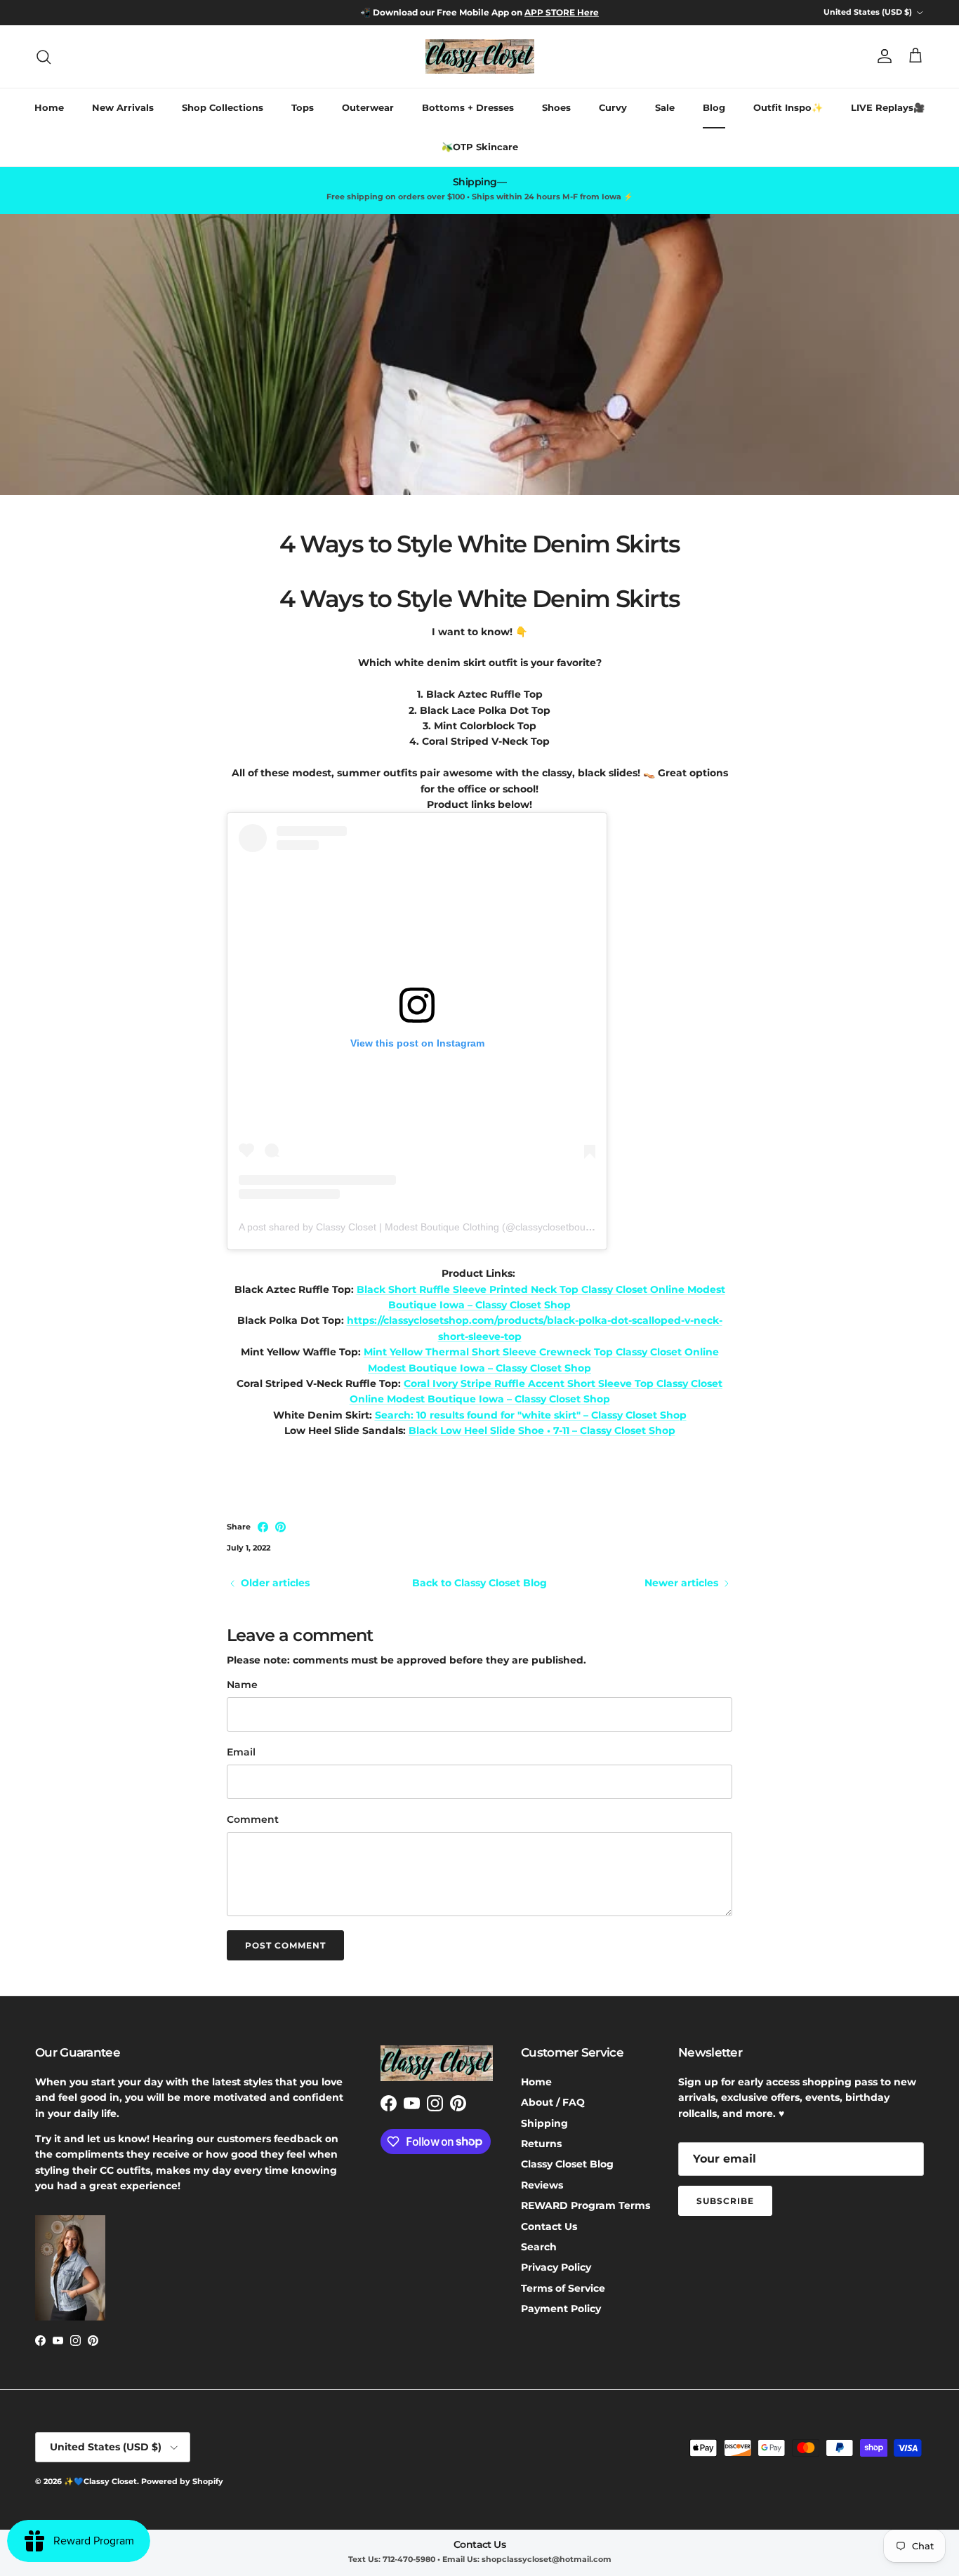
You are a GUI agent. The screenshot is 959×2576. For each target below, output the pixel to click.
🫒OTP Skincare (480, 147)
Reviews (542, 2185)
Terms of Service (563, 2288)
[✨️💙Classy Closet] (480, 57)
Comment (253, 1819)
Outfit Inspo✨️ (788, 107)
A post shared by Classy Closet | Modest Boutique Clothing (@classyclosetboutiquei (424, 1227)
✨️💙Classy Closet (100, 2481)
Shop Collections (223, 107)
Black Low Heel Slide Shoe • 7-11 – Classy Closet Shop (542, 1430)
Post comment (285, 1945)
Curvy (613, 107)
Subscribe (725, 2201)
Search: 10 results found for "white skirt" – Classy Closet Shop (531, 1415)
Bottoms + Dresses (468, 107)
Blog (714, 107)
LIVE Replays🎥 (888, 107)
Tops (303, 107)
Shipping (544, 2123)
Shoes (556, 107)
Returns (541, 2144)
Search (539, 2247)
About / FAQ (553, 2102)
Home (49, 107)
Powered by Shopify (182, 2481)
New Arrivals (123, 107)
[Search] (44, 57)
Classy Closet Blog (567, 2164)
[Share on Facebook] (263, 1527)
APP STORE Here (562, 12)
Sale (665, 107)
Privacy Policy (556, 2267)
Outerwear (368, 107)
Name (242, 1685)
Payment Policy (561, 2309)
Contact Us (549, 2226)
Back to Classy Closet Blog (479, 1583)
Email (241, 1752)
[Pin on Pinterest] (280, 1527)
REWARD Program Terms (586, 2205)
